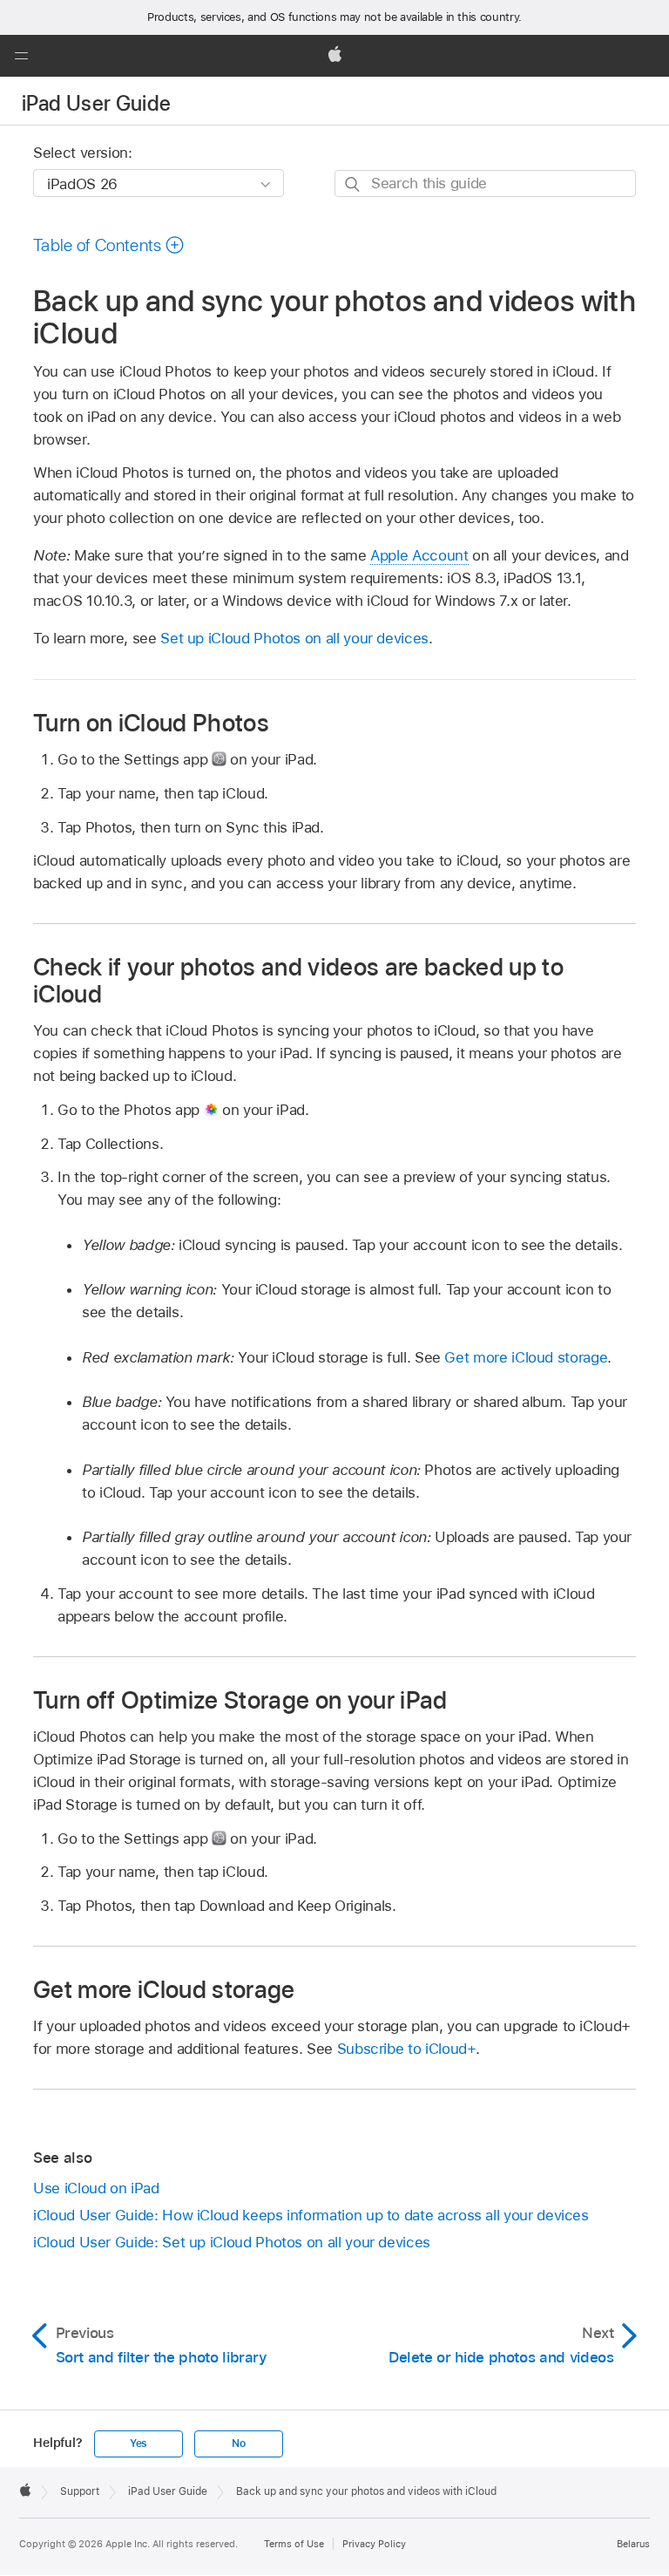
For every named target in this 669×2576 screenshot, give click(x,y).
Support (80, 2491)
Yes (139, 2443)
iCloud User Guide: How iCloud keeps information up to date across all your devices (311, 2215)
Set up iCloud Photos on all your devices (294, 638)
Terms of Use (294, 2544)
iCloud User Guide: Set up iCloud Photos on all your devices (232, 2242)
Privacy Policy (374, 2544)
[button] (21, 56)
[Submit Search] (353, 184)
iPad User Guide (96, 103)
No (239, 2443)
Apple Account (419, 555)
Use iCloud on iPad (96, 2188)
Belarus (633, 2544)
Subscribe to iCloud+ (407, 2049)
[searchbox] (485, 184)
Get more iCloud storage (526, 1357)
